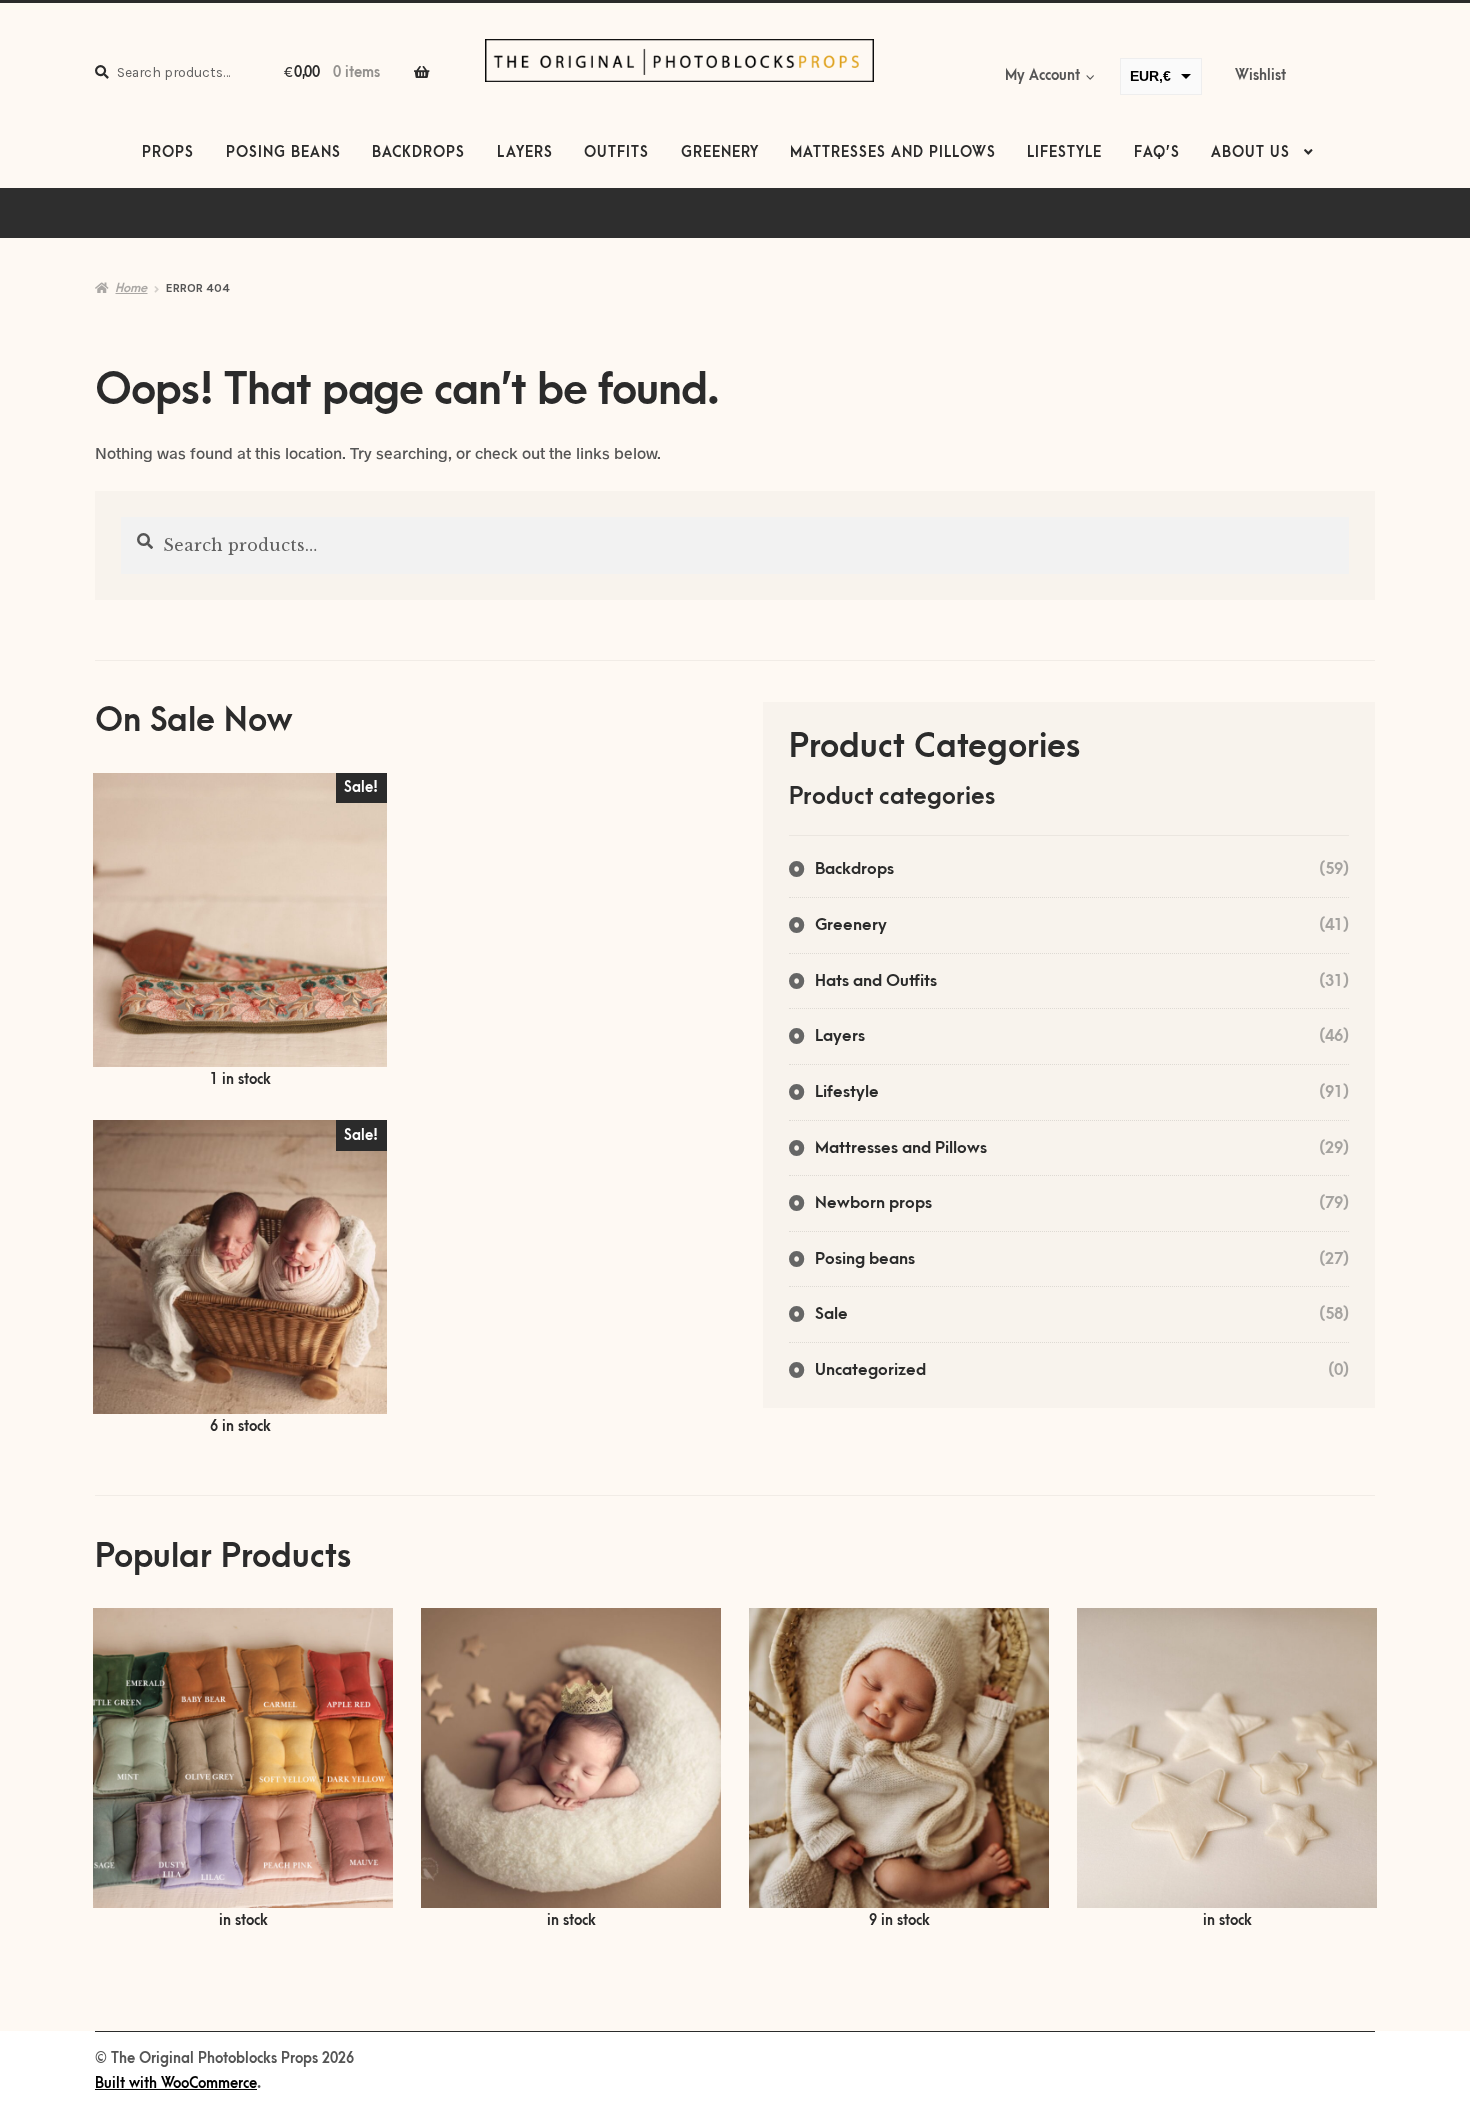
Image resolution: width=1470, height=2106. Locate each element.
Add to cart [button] (240, 932)
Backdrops (418, 153)
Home (131, 288)
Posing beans (283, 153)
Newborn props (873, 1203)
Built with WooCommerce (176, 2084)
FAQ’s (1157, 153)
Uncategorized (870, 1370)
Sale (831, 1314)
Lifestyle (1064, 153)
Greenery (720, 153)
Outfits (616, 153)
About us (1250, 153)
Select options (243, 1770)
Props (168, 153)
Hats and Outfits (876, 981)
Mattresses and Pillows (893, 153)
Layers (525, 153)
